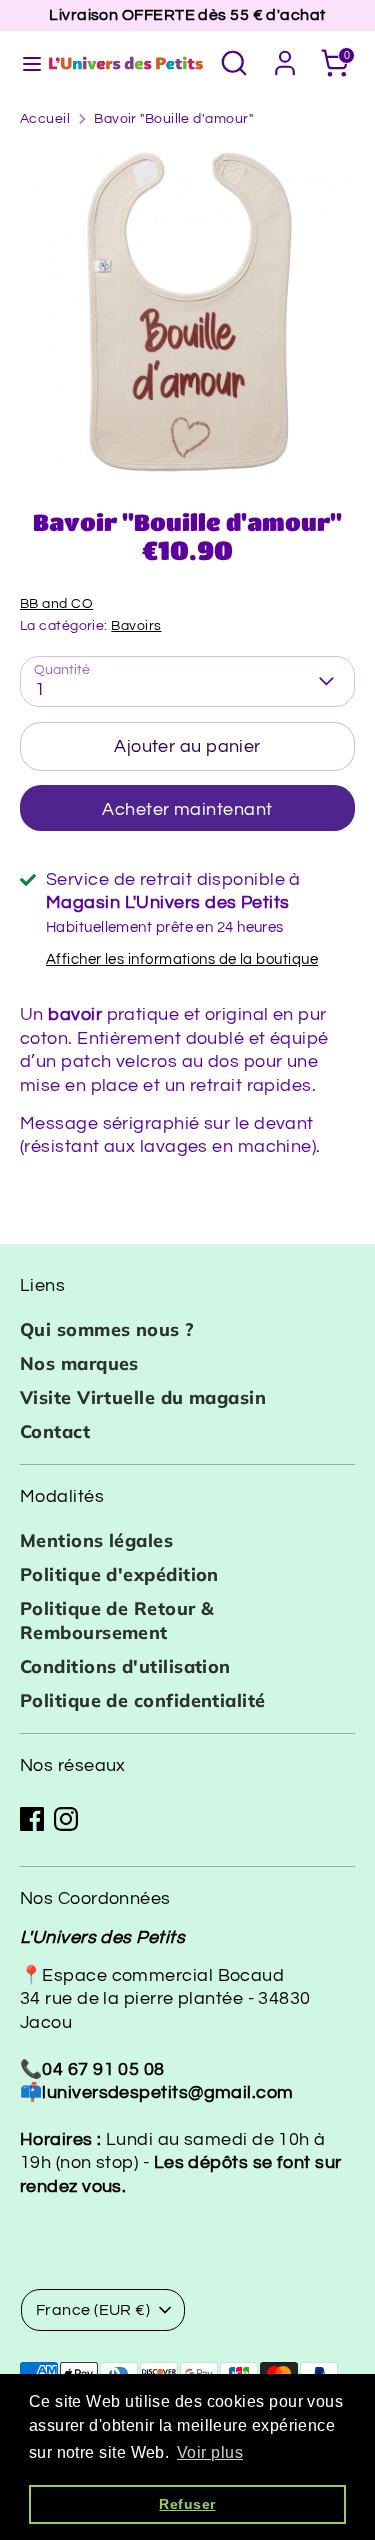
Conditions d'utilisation (125, 1666)
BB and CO (56, 604)
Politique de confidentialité (143, 1700)
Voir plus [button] (210, 2452)
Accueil (45, 119)
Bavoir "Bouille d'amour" (173, 119)
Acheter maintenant (187, 809)
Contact (55, 1431)
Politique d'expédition (119, 1574)
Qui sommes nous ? (107, 1329)
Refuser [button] (187, 2504)
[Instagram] (66, 1819)
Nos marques (79, 1363)
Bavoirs (136, 626)
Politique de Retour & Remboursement (117, 1620)
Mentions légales (96, 1540)
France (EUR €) (93, 2310)
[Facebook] (32, 1819)
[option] (187, 312)
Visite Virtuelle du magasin (143, 1397)
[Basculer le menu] (23, 62)
